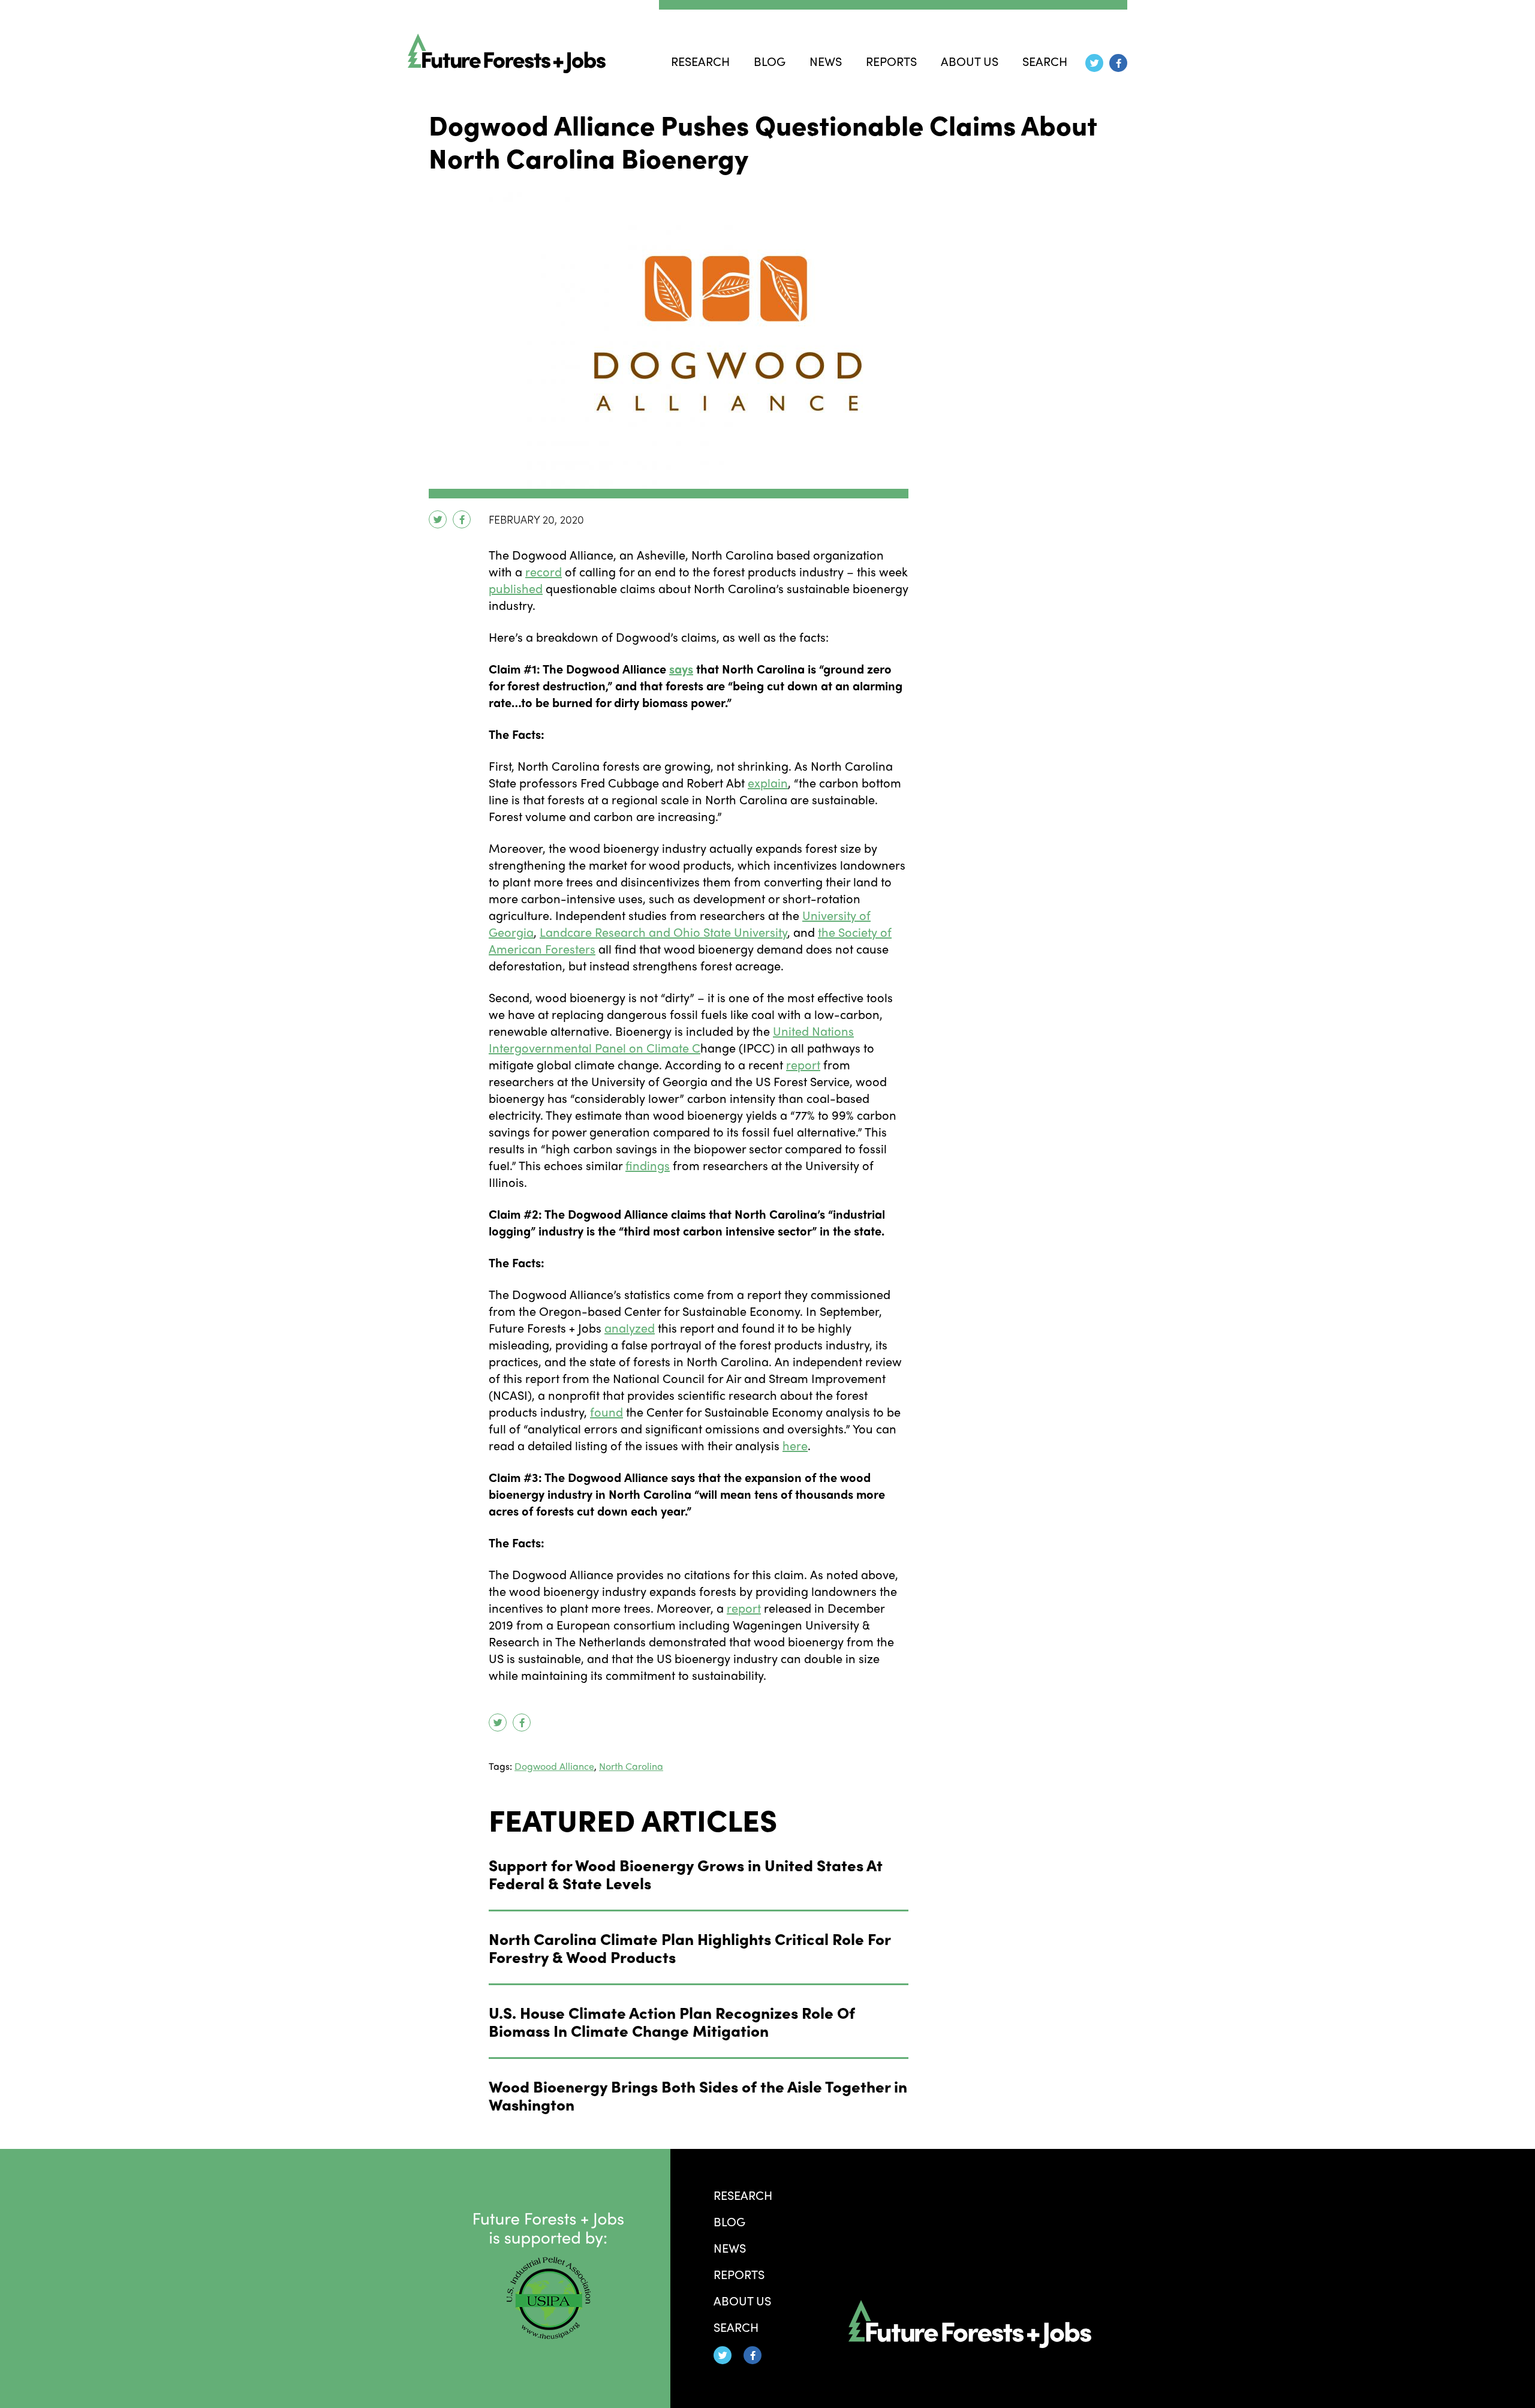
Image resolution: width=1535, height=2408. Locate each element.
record (544, 571)
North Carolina (631, 1766)
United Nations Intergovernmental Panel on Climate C (671, 1039)
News (826, 61)
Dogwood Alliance (554, 1766)
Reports (891, 61)
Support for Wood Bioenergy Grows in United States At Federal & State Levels (686, 1874)
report (803, 1064)
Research (700, 61)
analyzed (630, 1328)
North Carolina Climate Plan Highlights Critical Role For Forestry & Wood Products (690, 1947)
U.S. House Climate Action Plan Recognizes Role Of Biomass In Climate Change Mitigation (672, 2021)
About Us (970, 61)
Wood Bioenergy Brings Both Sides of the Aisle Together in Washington (698, 2095)
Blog (770, 61)
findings (648, 1165)
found (607, 1412)
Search (1045, 61)
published (516, 588)
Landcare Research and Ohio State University (663, 932)
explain (768, 782)
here (795, 1445)
